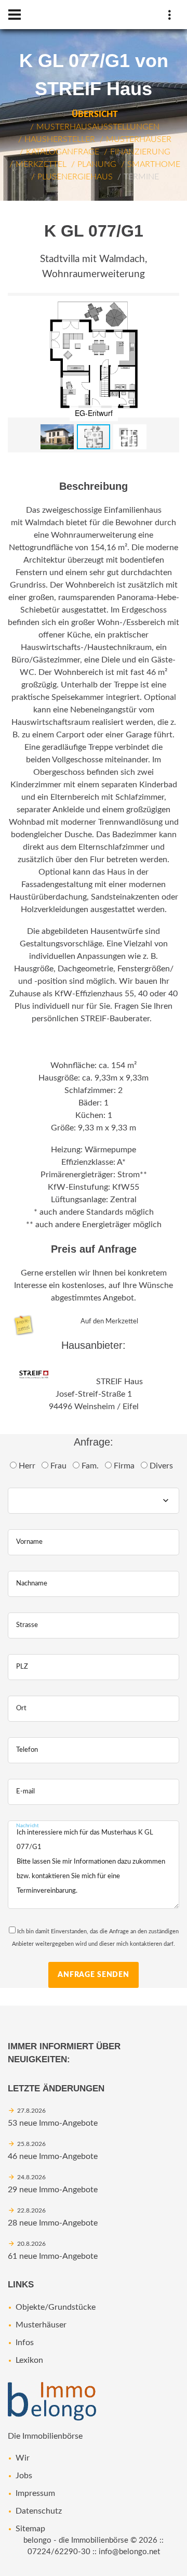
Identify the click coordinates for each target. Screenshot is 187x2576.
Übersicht (95, 114)
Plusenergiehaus (75, 177)
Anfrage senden (94, 1975)
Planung (97, 164)
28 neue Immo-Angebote (53, 2223)
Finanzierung (140, 152)
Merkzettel (41, 164)
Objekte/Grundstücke (56, 2307)
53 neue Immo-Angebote (53, 2123)
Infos (25, 2343)
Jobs (24, 2476)
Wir (23, 2458)
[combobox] (94, 1501)
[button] (170, 302)
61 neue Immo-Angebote (53, 2256)
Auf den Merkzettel (109, 1321)
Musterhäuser (139, 139)
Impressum (35, 2493)
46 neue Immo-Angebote (53, 2156)
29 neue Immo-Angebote (53, 2190)
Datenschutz (39, 2511)
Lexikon (29, 2360)
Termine (141, 177)
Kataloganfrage (63, 152)
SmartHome (154, 164)
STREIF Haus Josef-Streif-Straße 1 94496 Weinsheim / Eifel (96, 1394)
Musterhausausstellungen (98, 127)
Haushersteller (60, 139)
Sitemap (30, 2529)
